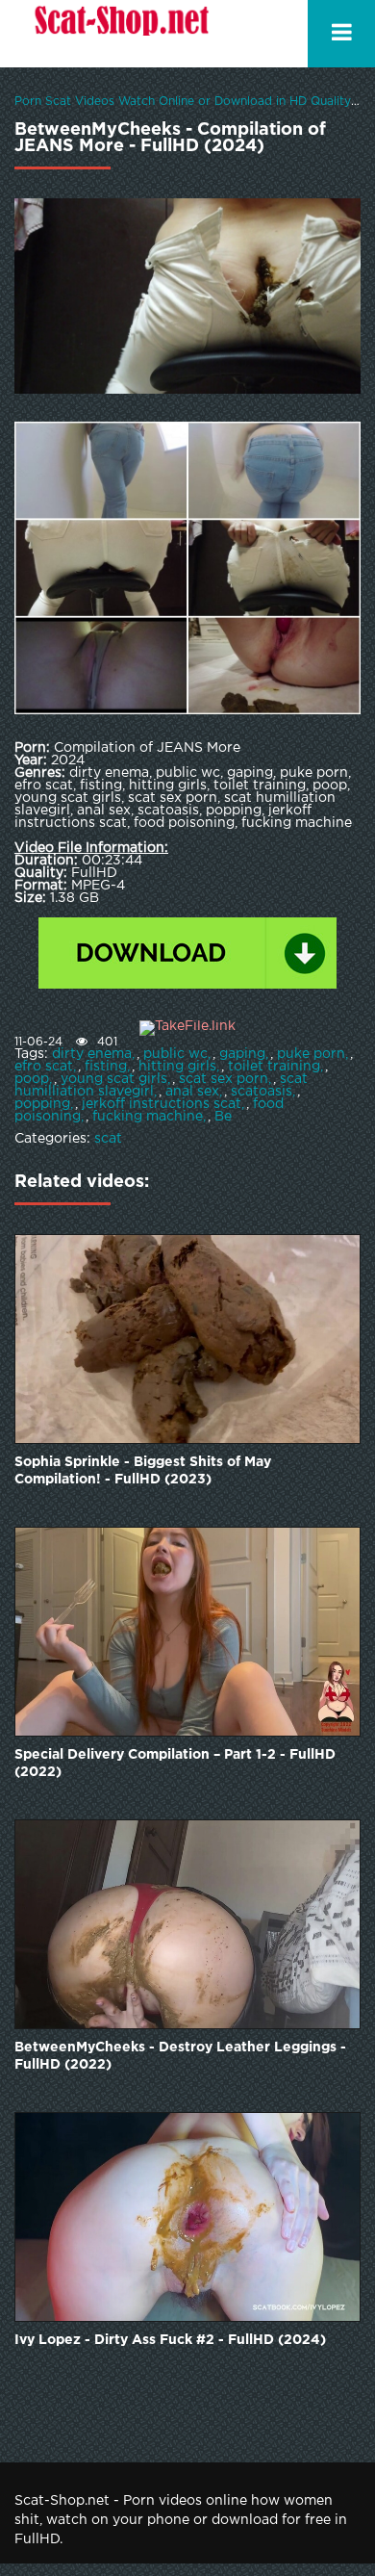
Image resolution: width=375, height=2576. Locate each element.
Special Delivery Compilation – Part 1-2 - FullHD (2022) (175, 1764)
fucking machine (148, 1117)
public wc (175, 1054)
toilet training (274, 1067)
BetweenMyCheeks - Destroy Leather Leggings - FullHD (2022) (180, 2056)
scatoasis (262, 1092)
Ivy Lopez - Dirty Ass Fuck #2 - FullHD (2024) (170, 2340)
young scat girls (114, 1079)
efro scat (44, 1067)
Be (223, 1117)
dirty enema (92, 1054)
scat (108, 1139)
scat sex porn (224, 1079)
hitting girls (177, 1067)
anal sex (192, 1092)
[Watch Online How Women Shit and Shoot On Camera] (120, 34)
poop (32, 1079)
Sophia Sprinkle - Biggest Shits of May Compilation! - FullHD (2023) (143, 1471)
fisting (106, 1067)
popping (42, 1104)
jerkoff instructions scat (162, 1104)
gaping (242, 1054)
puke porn (311, 1054)
